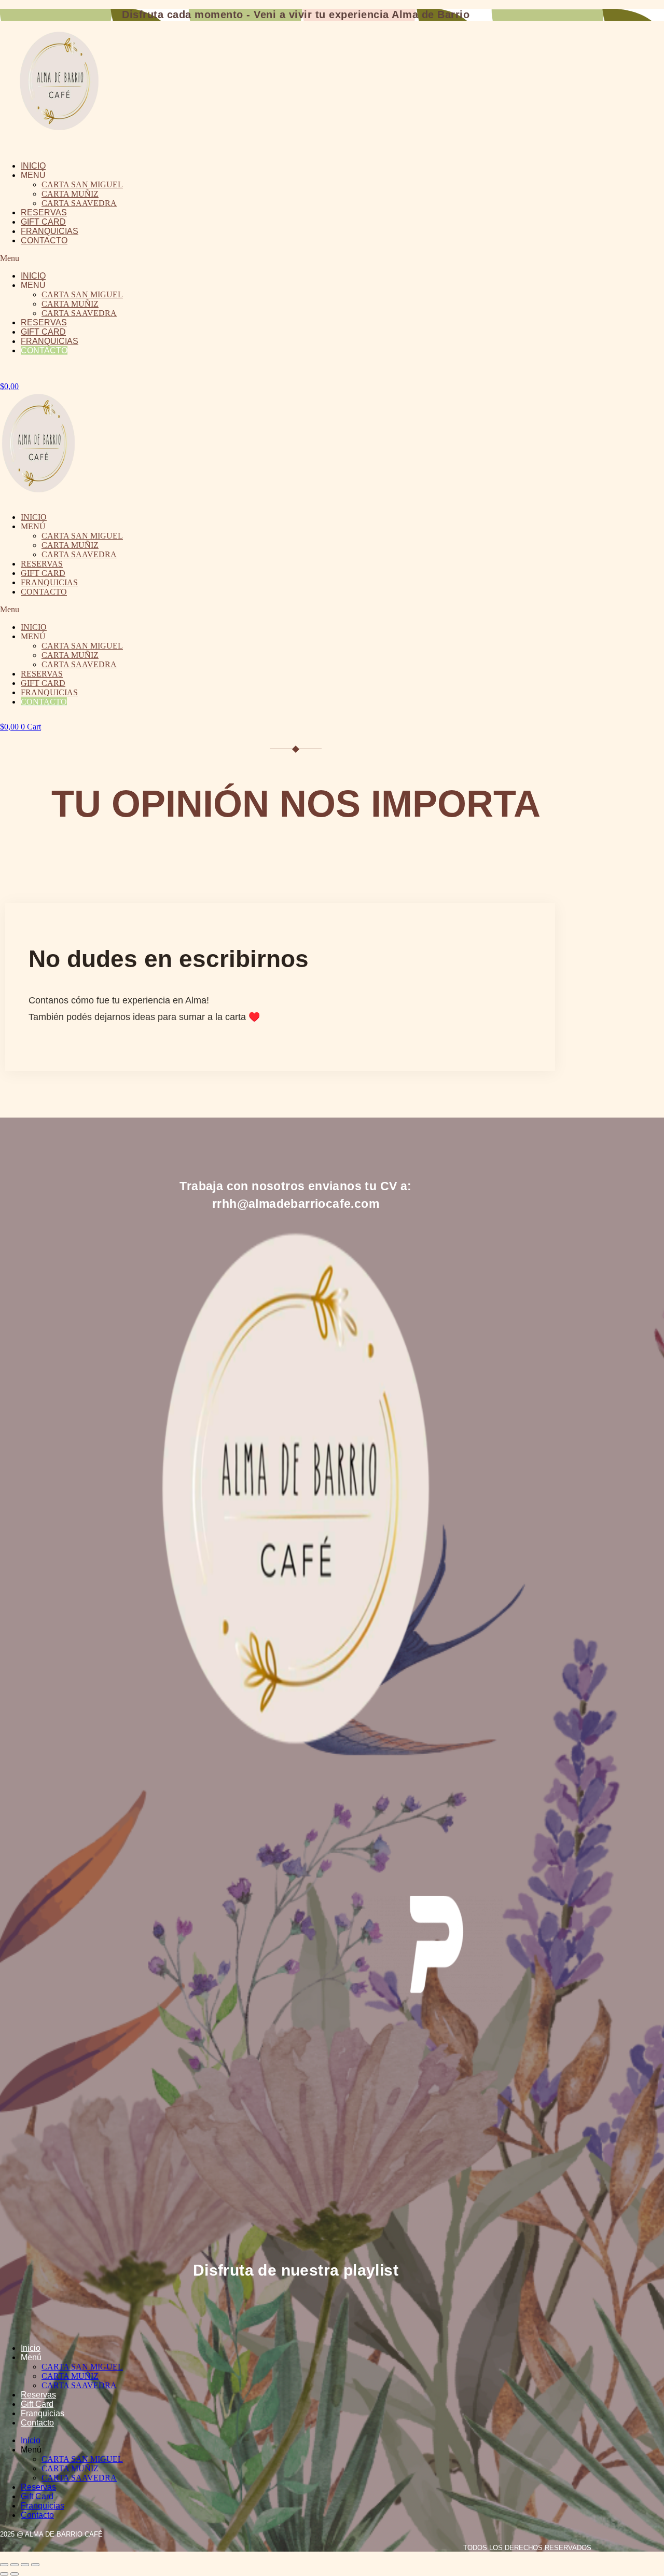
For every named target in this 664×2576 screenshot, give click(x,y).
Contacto (44, 240)
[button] (206, 258)
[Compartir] (25, 2565)
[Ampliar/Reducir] (4, 2565)
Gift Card (43, 222)
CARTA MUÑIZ (70, 194)
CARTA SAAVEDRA (79, 203)
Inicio (33, 166)
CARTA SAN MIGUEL (82, 184)
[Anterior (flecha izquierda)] (4, 2574)
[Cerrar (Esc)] (35, 2565)
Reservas (44, 212)
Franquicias (50, 231)
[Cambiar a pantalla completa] (15, 2565)
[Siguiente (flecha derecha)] (15, 2574)
